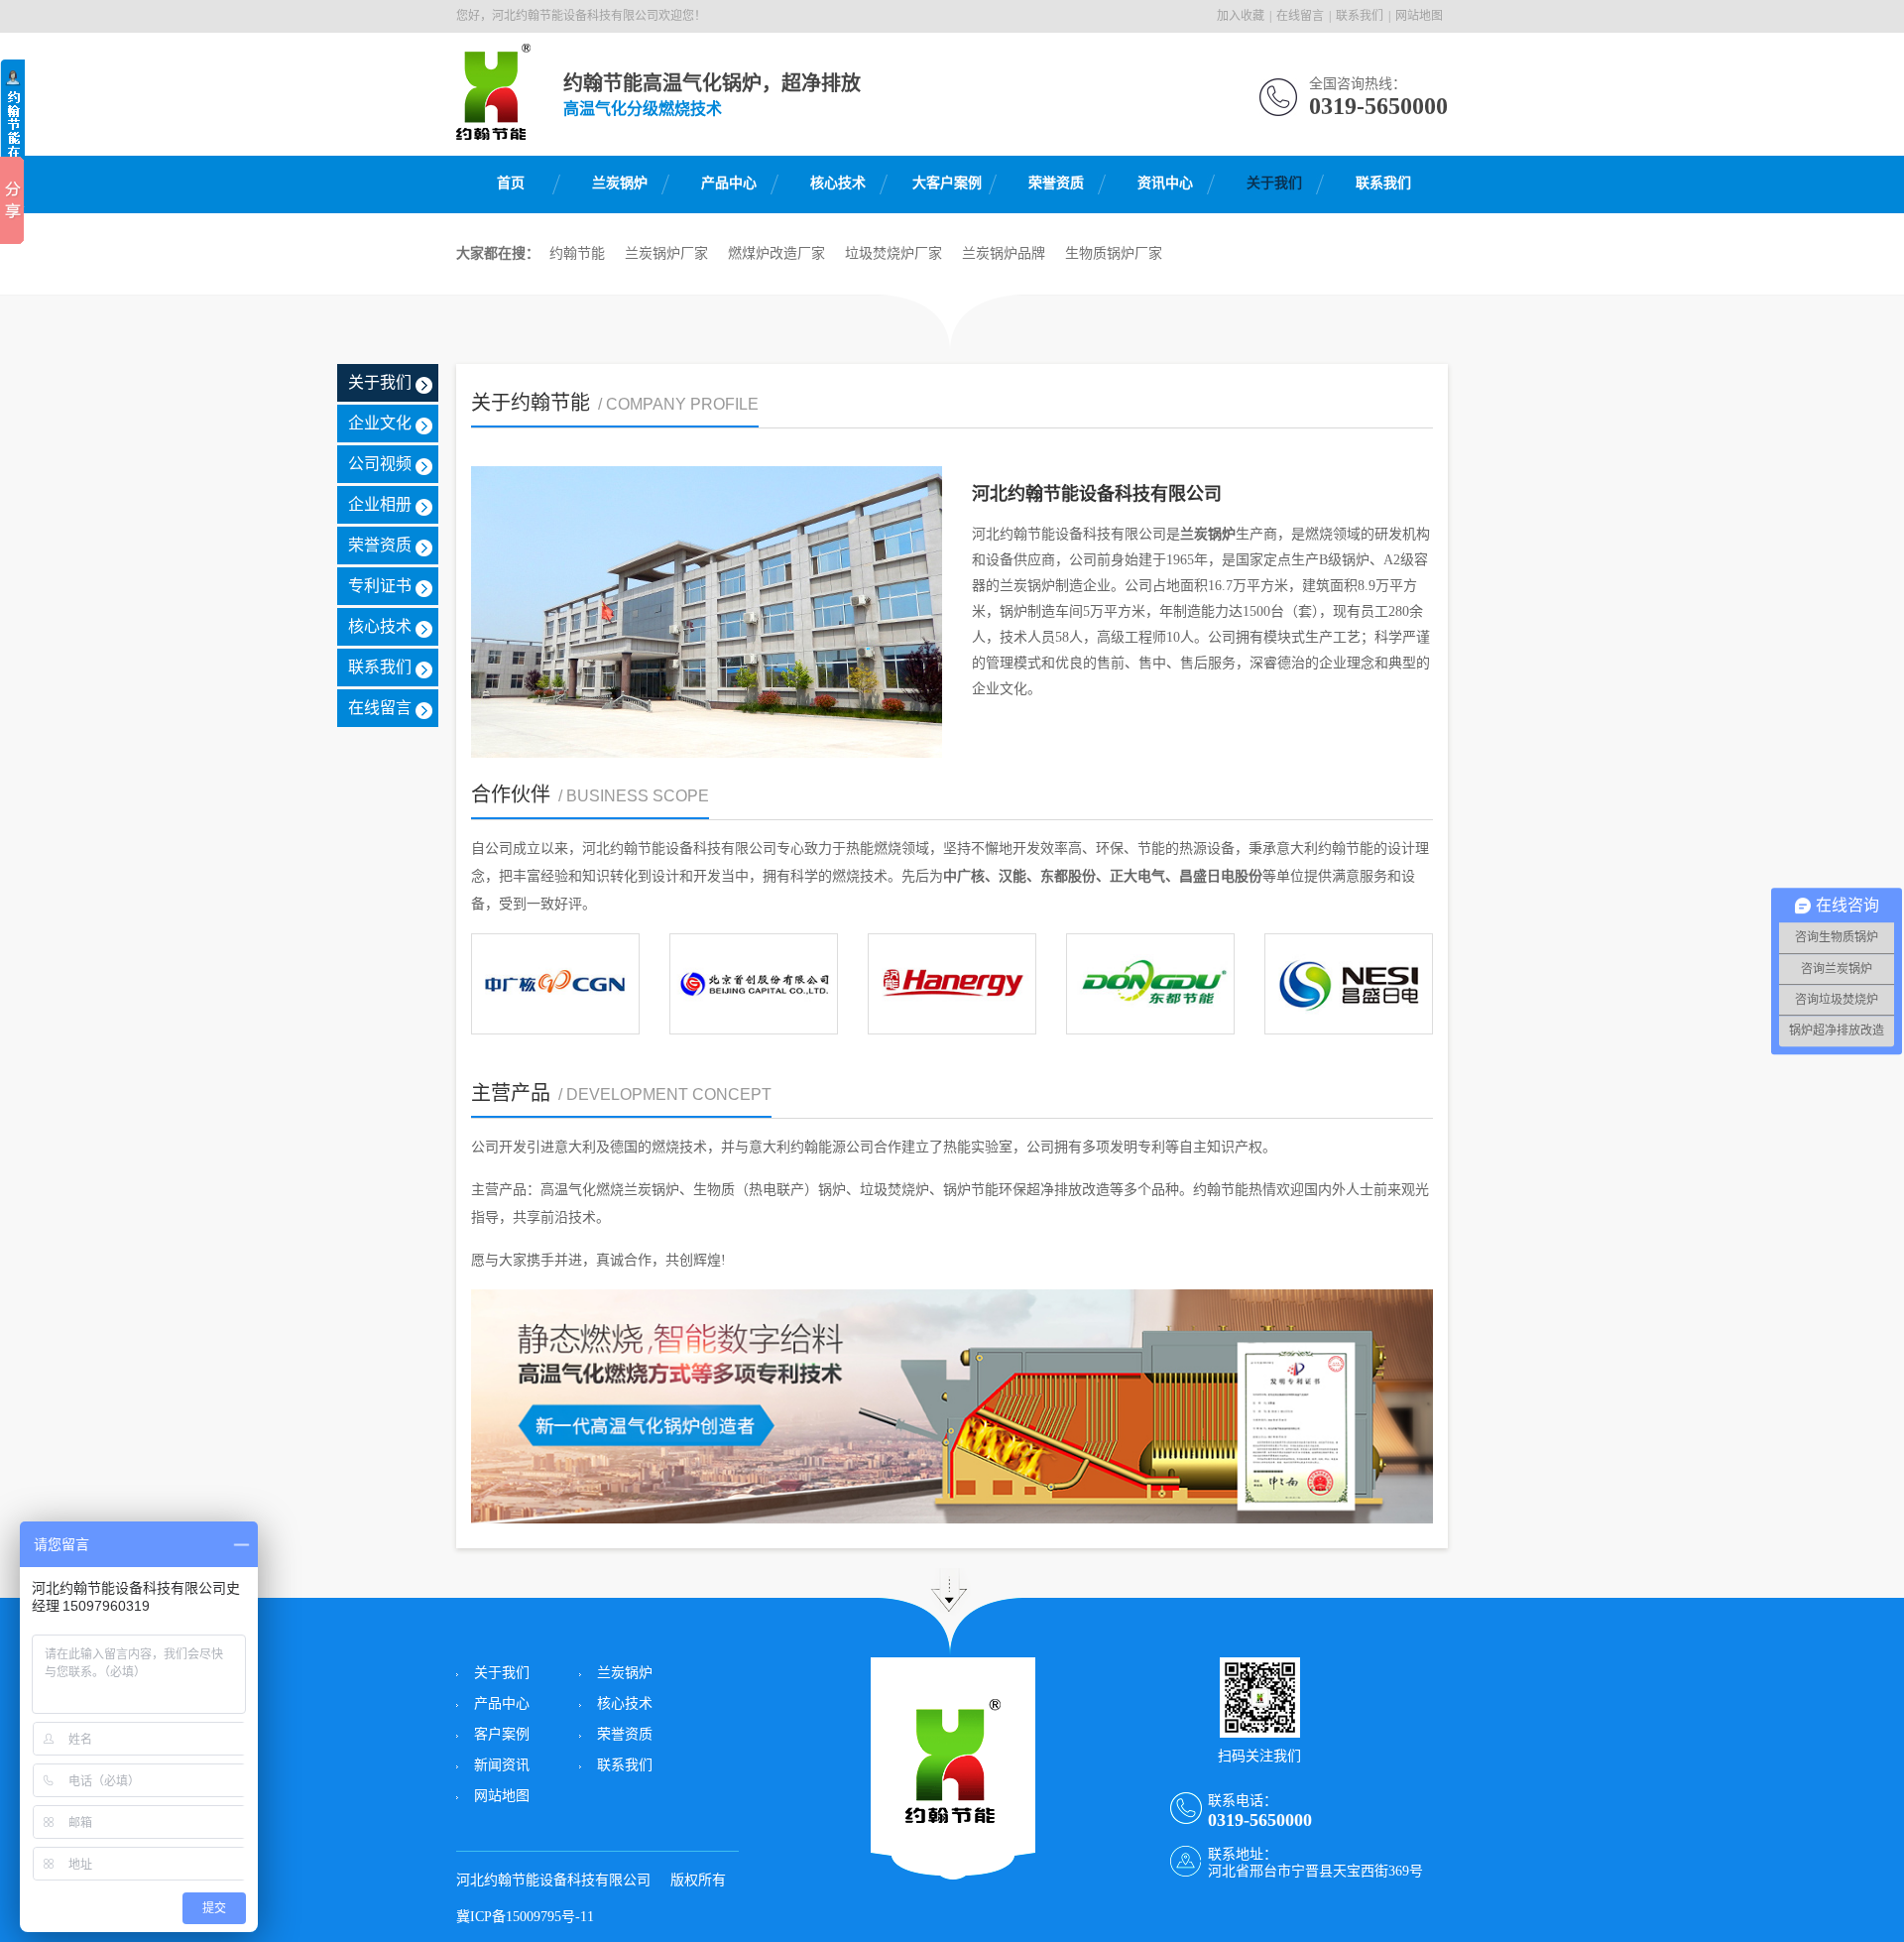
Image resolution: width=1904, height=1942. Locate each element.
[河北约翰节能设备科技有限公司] (493, 129)
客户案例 (502, 1734)
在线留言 (1300, 16)
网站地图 (1419, 16)
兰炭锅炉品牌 (1004, 253)
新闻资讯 (502, 1765)
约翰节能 (577, 253)
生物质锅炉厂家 (1114, 253)
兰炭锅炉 (620, 183)
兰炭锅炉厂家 (666, 253)
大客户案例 (947, 183)
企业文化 (380, 423)
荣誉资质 (1056, 183)
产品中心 (729, 183)
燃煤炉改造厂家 (776, 253)
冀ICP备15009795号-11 (525, 1917)
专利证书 (380, 586)
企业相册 (380, 504)
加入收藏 (1241, 16)
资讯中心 (1165, 183)
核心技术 (838, 183)
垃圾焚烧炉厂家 (893, 253)
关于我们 (1274, 183)
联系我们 (1360, 16)
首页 (511, 183)
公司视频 (380, 464)
